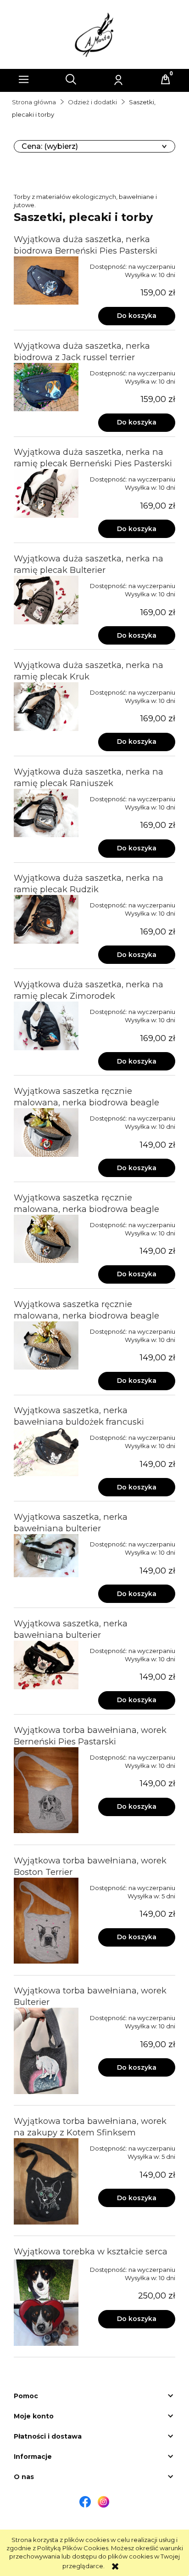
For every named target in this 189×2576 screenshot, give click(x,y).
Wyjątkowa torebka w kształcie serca (91, 2251)
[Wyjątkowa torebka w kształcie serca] (46, 2303)
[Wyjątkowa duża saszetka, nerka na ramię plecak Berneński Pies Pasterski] (46, 493)
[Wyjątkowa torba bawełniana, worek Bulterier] (46, 2051)
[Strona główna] (94, 34)
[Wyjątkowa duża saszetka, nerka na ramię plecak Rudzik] (46, 919)
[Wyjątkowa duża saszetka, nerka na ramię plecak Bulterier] (46, 600)
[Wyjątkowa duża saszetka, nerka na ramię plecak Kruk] (46, 707)
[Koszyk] (166, 79)
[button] (24, 79)
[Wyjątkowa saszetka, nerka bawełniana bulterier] (46, 1556)
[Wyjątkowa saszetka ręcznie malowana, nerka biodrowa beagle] (46, 1132)
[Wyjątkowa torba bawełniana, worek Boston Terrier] (46, 1921)
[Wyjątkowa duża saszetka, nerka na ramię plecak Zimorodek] (46, 1026)
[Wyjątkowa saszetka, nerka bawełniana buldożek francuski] (46, 1452)
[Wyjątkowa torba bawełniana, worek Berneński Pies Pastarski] (46, 1790)
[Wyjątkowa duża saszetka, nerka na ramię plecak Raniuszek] (46, 813)
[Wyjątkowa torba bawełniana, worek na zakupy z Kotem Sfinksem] (46, 2181)
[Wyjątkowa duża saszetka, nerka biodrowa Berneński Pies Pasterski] (46, 281)
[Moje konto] (118, 79)
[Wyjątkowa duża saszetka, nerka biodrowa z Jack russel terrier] (46, 387)
